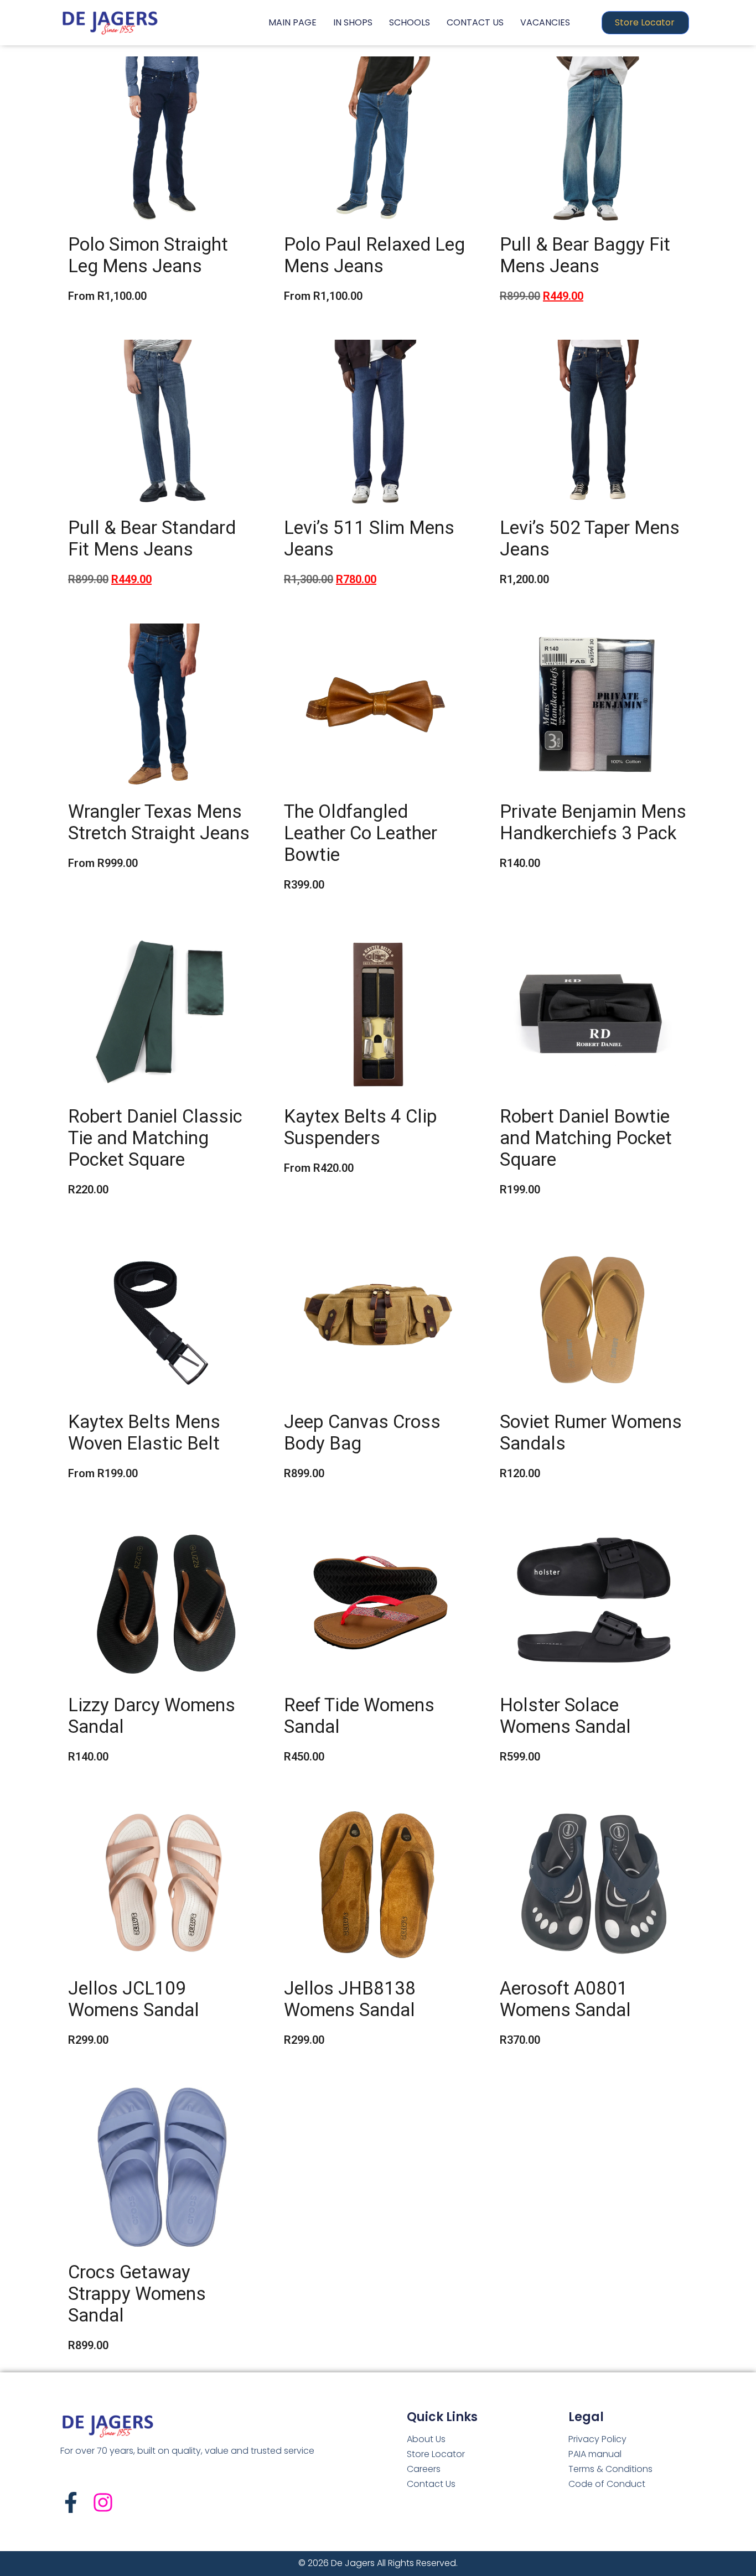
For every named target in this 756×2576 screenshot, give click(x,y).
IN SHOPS (353, 22)
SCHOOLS (410, 22)
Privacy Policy (597, 2439)
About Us (426, 2439)
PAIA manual (595, 2454)
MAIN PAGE (292, 22)
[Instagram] (103, 2502)
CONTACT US (475, 22)
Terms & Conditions (610, 2469)
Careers (424, 2469)
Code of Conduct (607, 2484)
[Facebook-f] (71, 2502)
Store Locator (436, 2454)
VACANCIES (545, 22)
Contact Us (431, 2484)
